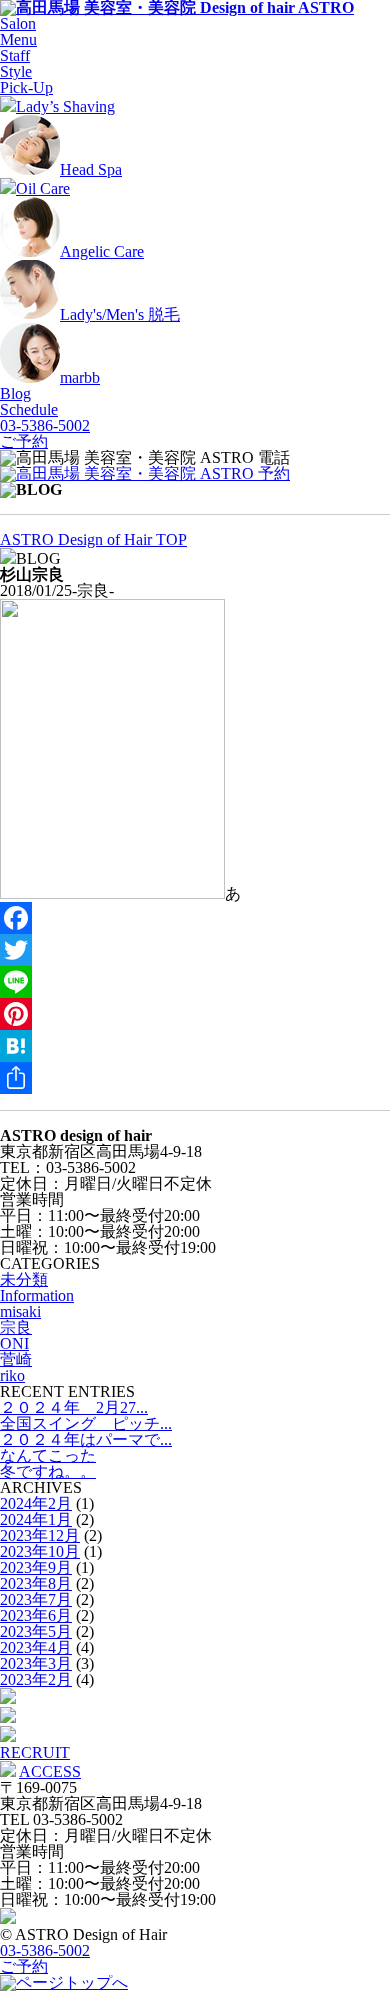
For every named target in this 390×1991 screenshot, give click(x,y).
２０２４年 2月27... (74, 1407)
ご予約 (24, 441)
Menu (18, 39)
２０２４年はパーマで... (86, 1439)
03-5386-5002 (45, 425)
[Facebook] (195, 918)
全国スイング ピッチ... (86, 1423)
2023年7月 (36, 1599)
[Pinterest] (195, 1014)
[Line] (195, 982)
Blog (15, 393)
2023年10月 (40, 1551)
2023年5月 (36, 1631)
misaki (20, 1311)
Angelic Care (102, 251)
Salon (18, 23)
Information (37, 1295)
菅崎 (16, 1359)
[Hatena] (195, 1046)
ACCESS (50, 1771)
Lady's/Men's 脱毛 (120, 314)
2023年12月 (40, 1535)
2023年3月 (36, 1663)
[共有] (195, 1078)
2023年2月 (36, 1679)
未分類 (24, 1279)
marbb (80, 377)
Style (16, 71)
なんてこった (48, 1455)
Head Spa (91, 169)
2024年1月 (36, 1519)
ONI (14, 1343)
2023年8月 (36, 1583)
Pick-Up (26, 87)
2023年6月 (36, 1615)
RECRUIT (35, 1752)
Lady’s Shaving (65, 106)
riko (12, 1375)
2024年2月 (36, 1503)
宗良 (16, 1327)
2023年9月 (36, 1567)
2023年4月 (36, 1647)
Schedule (29, 409)
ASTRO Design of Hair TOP (93, 539)
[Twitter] (195, 950)
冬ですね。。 (48, 1471)
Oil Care (43, 188)
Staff (15, 55)
